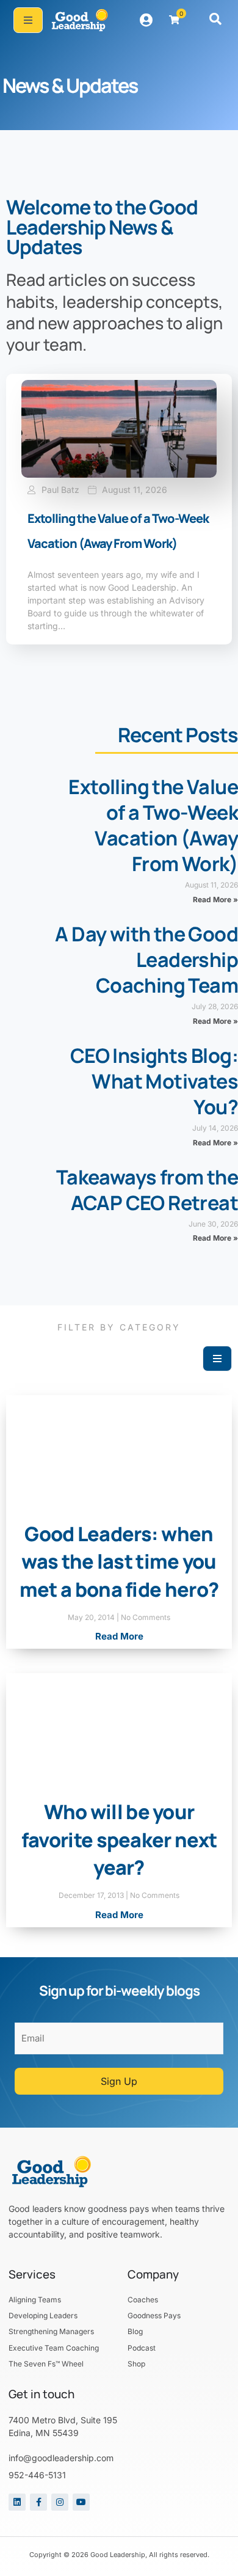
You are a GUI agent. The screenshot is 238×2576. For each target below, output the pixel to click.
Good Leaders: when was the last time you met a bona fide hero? (119, 1562)
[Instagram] (60, 2502)
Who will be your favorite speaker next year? (119, 1840)
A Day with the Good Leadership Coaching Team (146, 960)
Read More (119, 1636)
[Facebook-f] (38, 2502)
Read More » (215, 899)
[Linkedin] (17, 2502)
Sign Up (119, 2081)
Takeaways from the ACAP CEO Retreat (147, 1190)
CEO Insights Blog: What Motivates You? (154, 1081)
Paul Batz (60, 490)
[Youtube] (81, 2502)
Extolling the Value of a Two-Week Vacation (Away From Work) (153, 825)
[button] (215, 20)
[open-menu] (28, 20)
